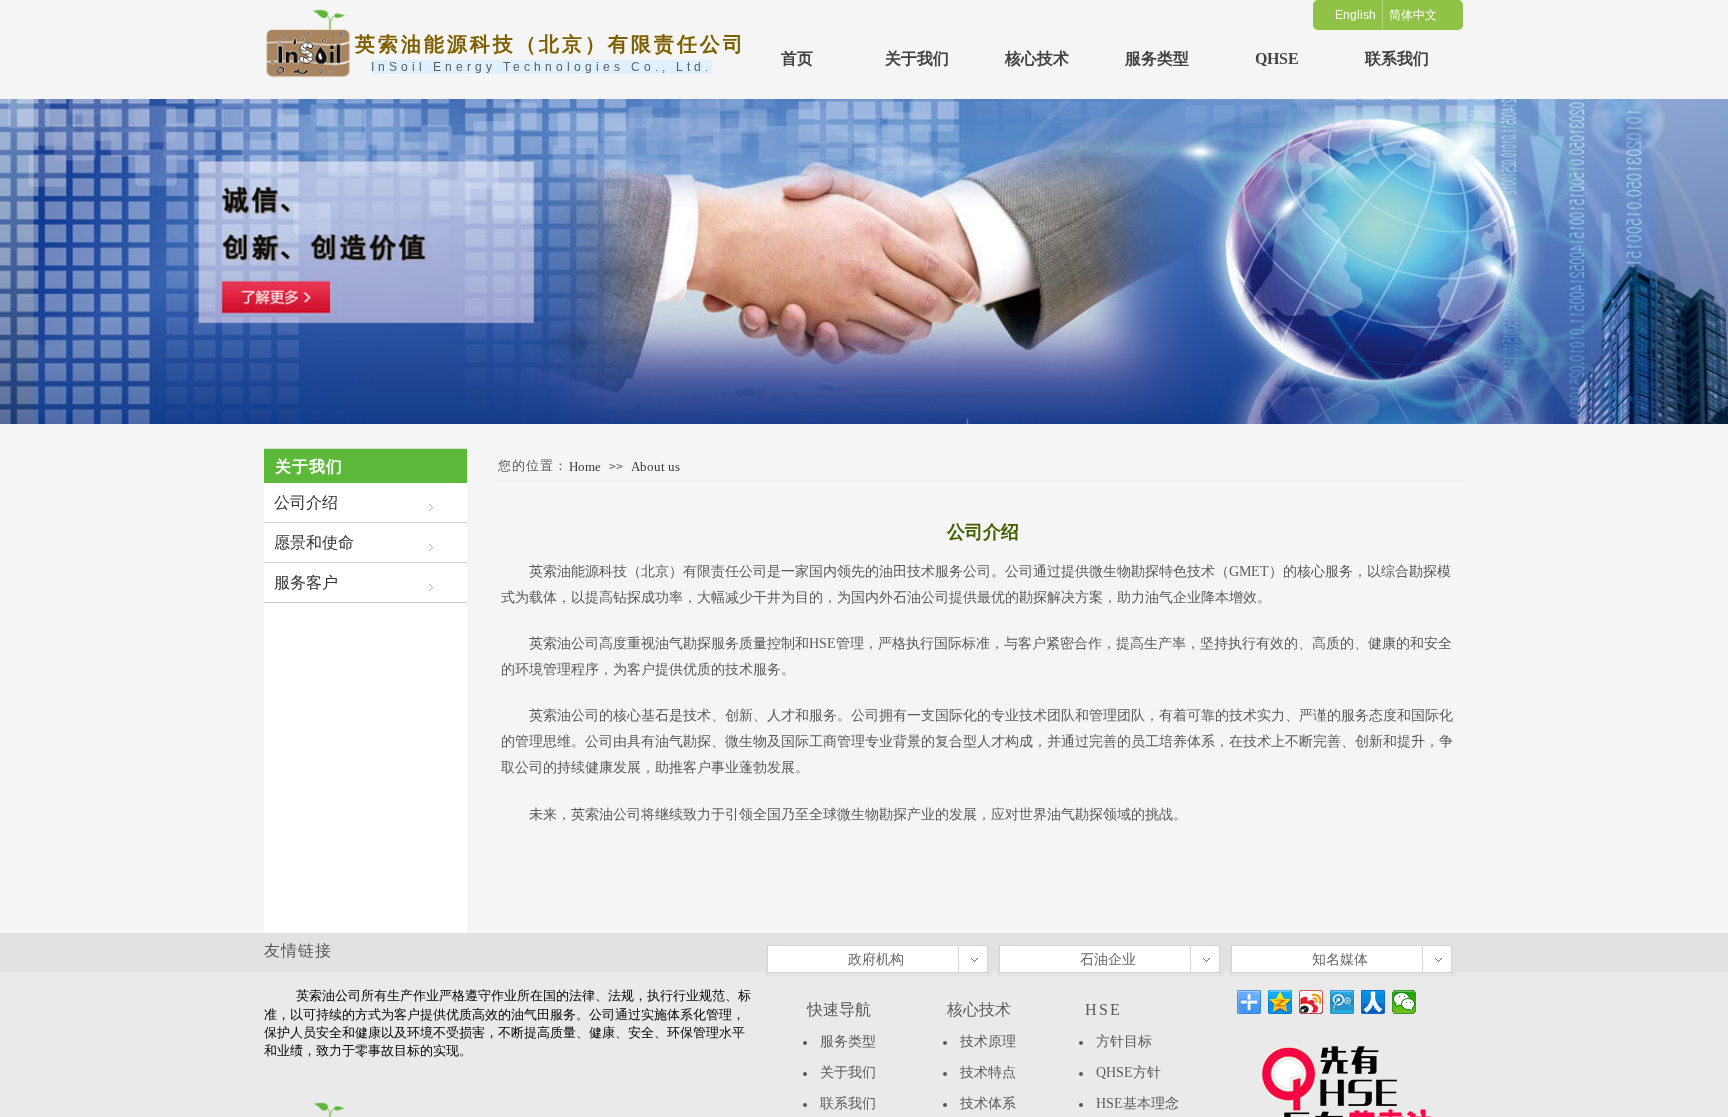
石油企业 (1108, 959)
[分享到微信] (1404, 1002)
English (1355, 15)
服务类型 (1157, 58)
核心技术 (1037, 58)
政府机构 (876, 959)
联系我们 (1397, 58)
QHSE (1277, 58)
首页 (797, 58)
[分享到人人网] (1373, 1002)
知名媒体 (1340, 959)
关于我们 (917, 58)
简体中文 (1413, 15)
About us (655, 466)
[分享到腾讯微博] (1342, 1002)
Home (585, 466)
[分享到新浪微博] (1311, 1002)
